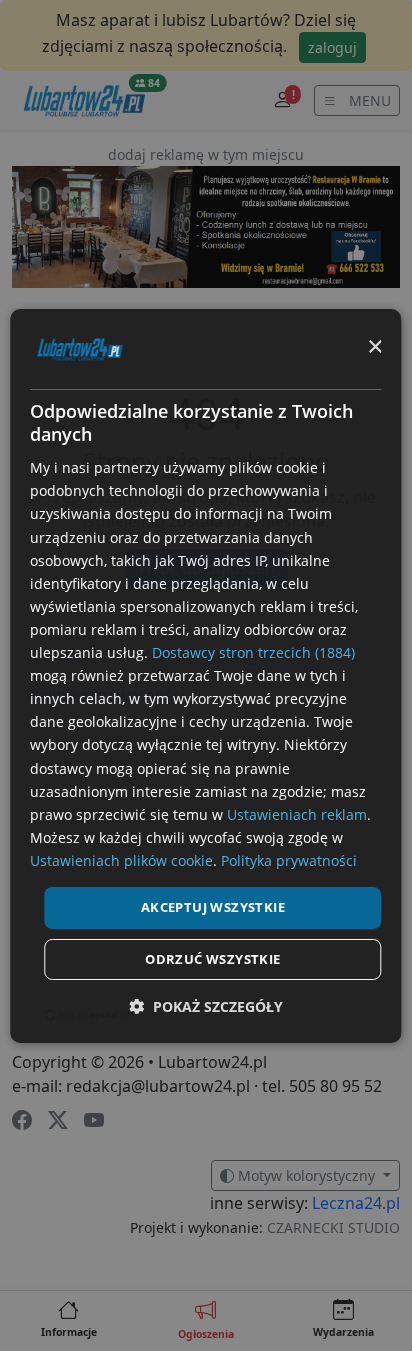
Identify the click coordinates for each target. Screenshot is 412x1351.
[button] (206, 1006)
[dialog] (205, 675)
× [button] (374, 347)
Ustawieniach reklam (297, 814)
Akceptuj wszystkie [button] (213, 907)
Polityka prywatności (289, 860)
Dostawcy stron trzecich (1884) (253, 652)
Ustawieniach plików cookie (121, 860)
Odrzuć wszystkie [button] (212, 959)
